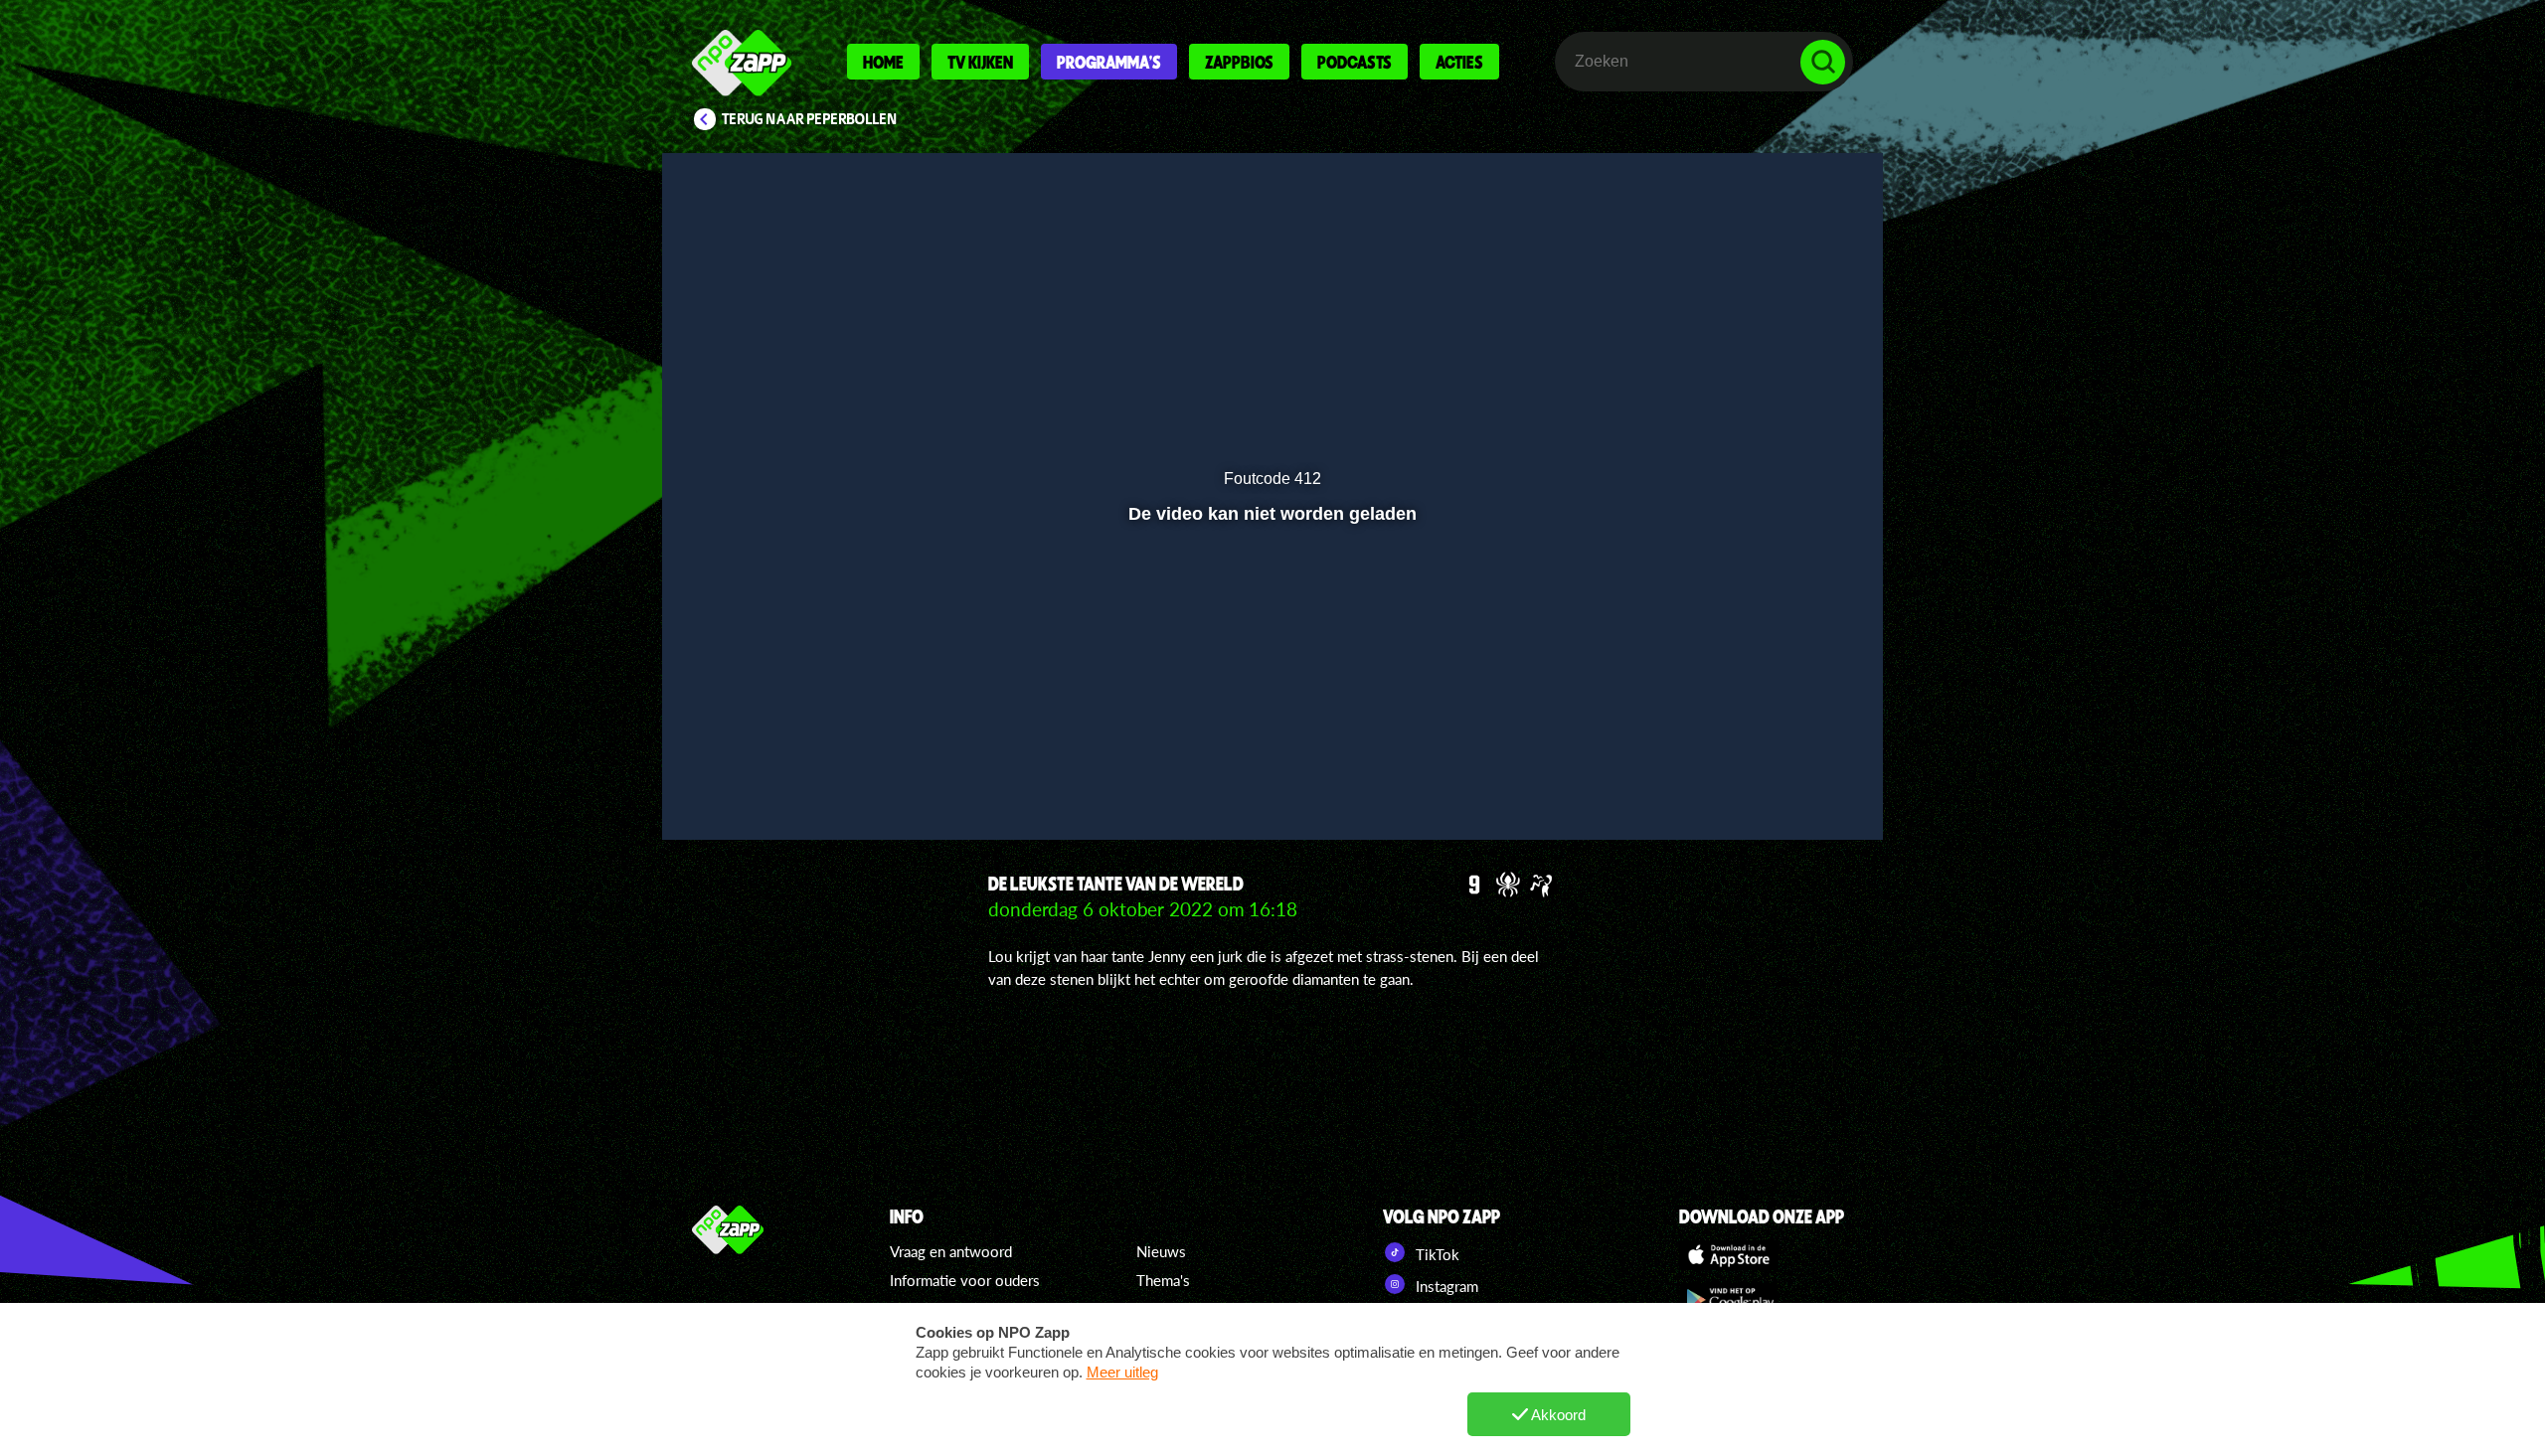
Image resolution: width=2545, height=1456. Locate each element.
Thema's (1163, 1280)
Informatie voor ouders (965, 1280)
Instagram (1445, 1286)
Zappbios (1239, 62)
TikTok (1436, 1254)
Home (883, 62)
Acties (1459, 62)
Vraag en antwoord (951, 1251)
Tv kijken (980, 62)
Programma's (1109, 62)
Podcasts (1355, 62)
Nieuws (1161, 1251)
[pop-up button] (1761, 772)
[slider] (1270, 731)
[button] (742, 772)
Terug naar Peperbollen (810, 119)
